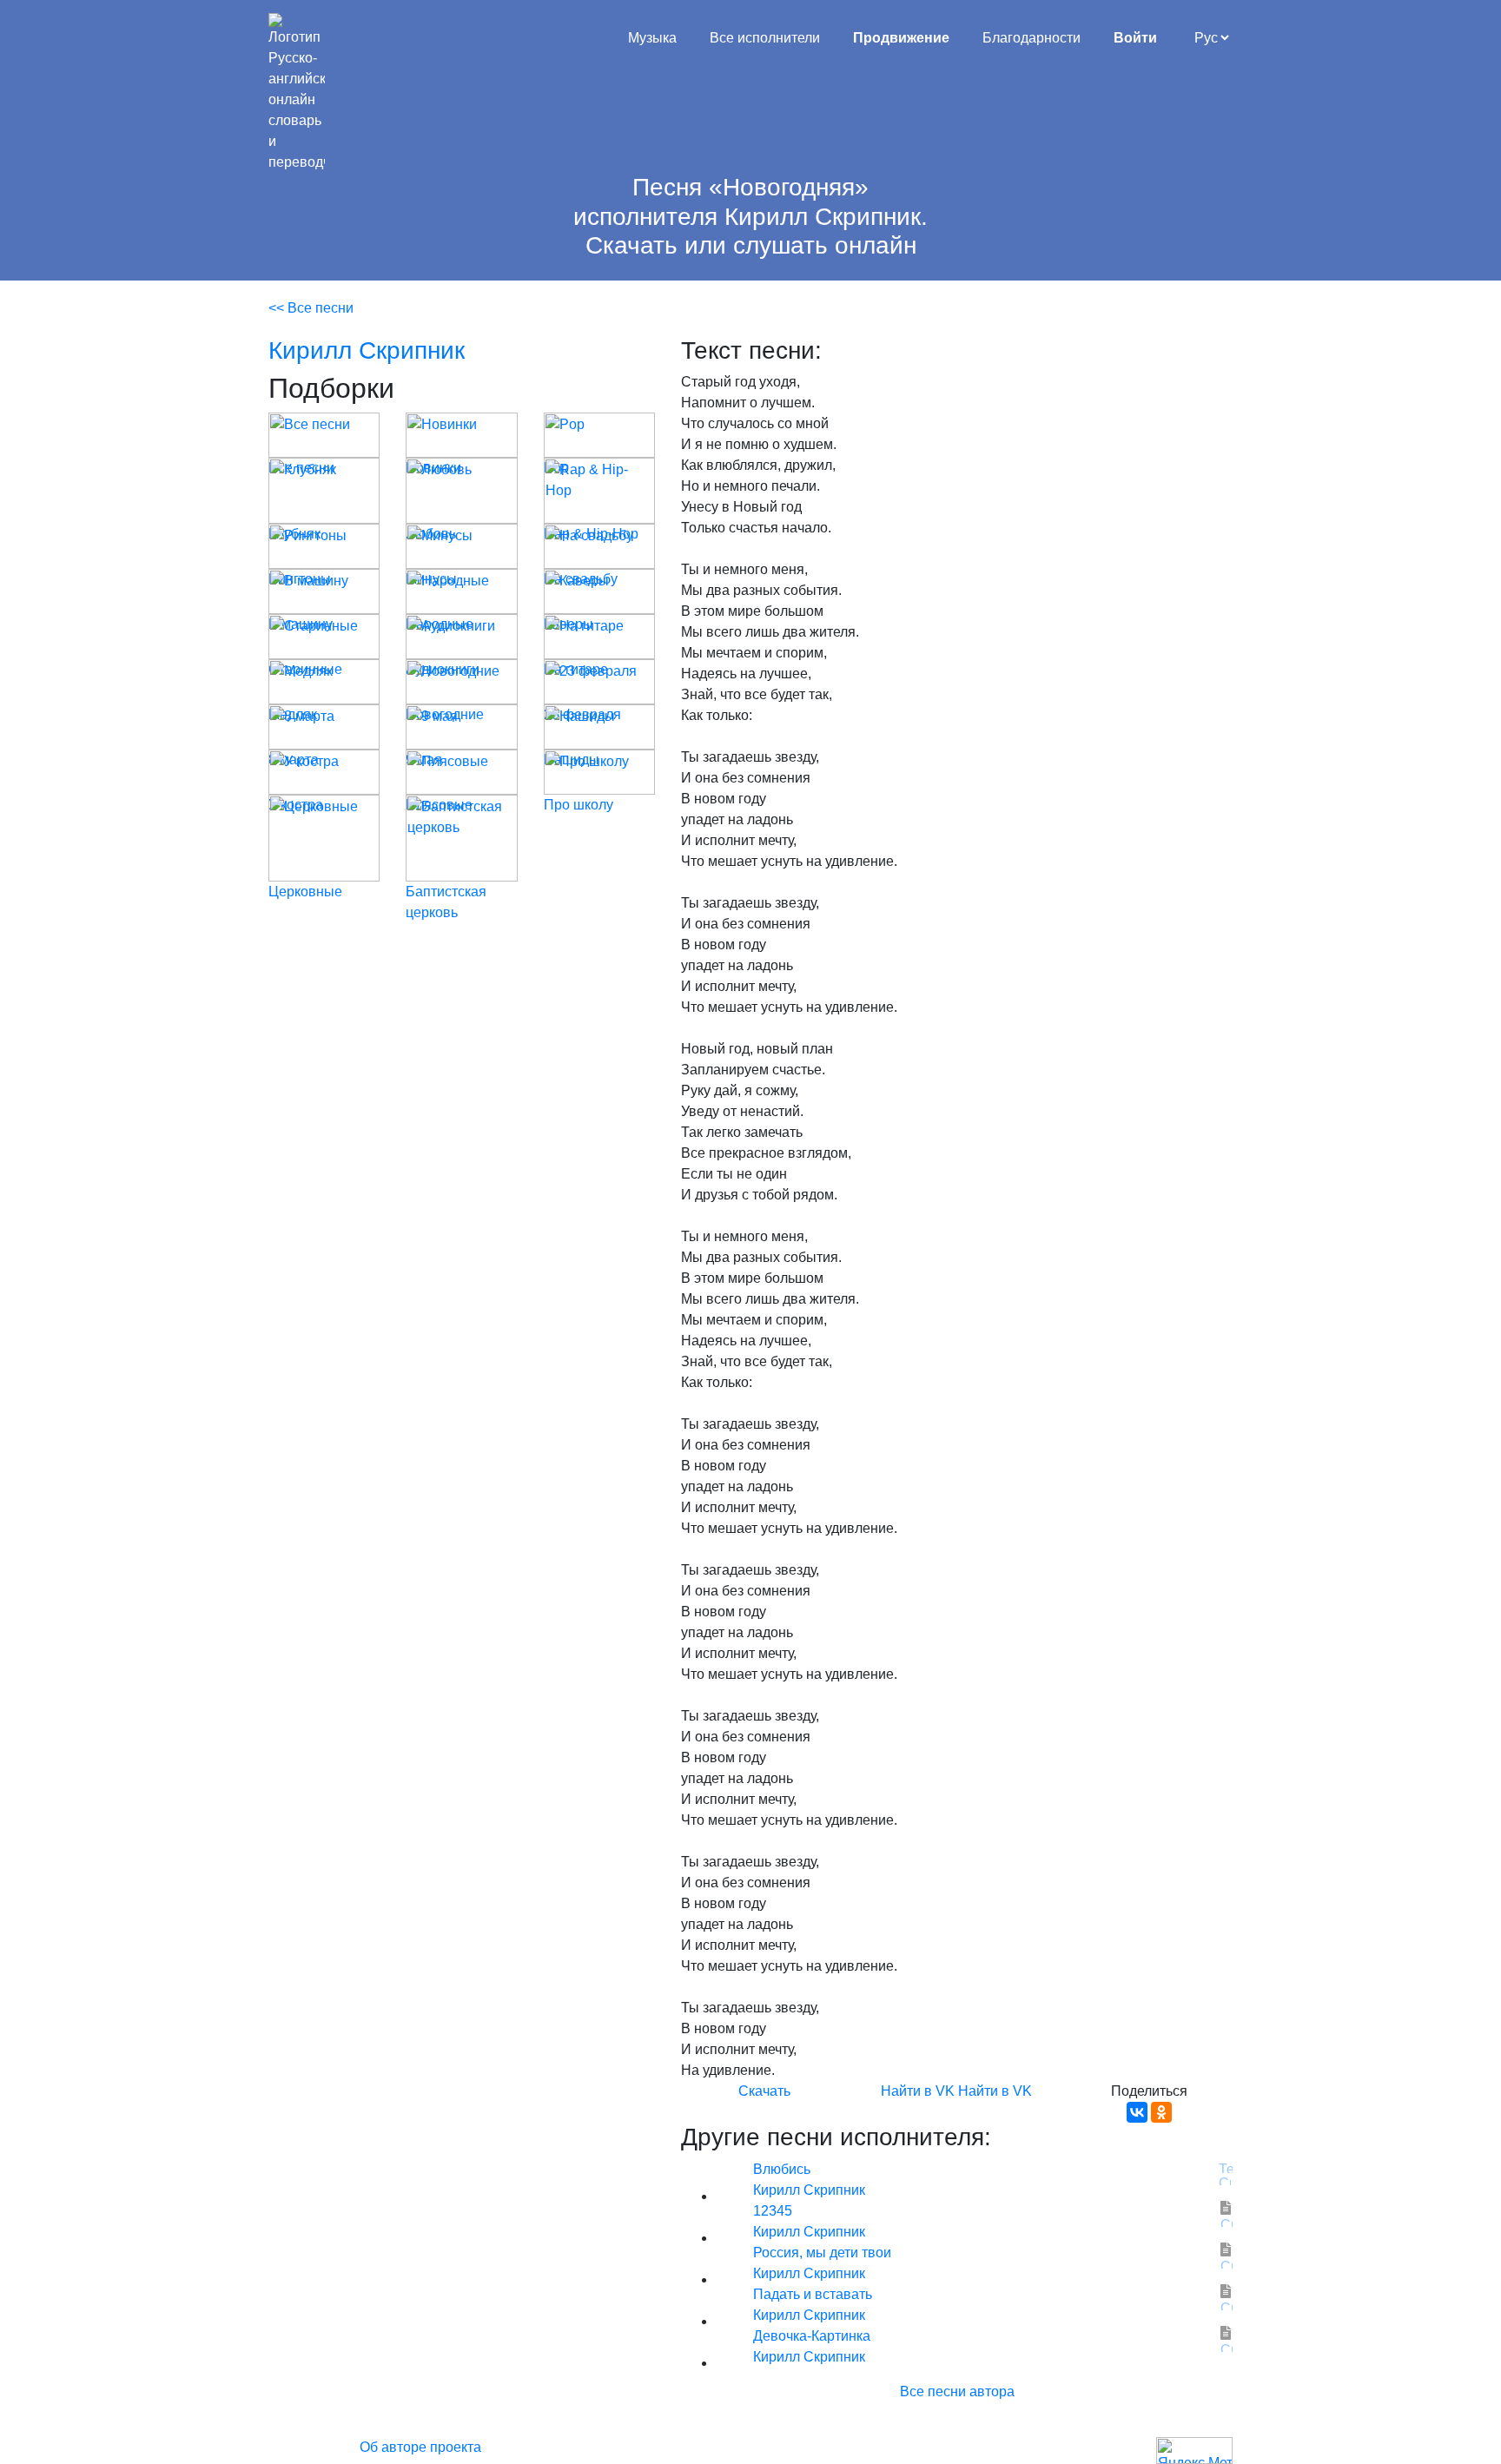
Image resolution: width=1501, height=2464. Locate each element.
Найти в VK (918, 2091)
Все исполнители (765, 38)
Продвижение (901, 38)
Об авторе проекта (420, 2447)
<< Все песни (311, 308)
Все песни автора (957, 2391)
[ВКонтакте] (1137, 2112)
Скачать (764, 2091)
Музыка (652, 38)
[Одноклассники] (1161, 2112)
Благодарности (1032, 38)
